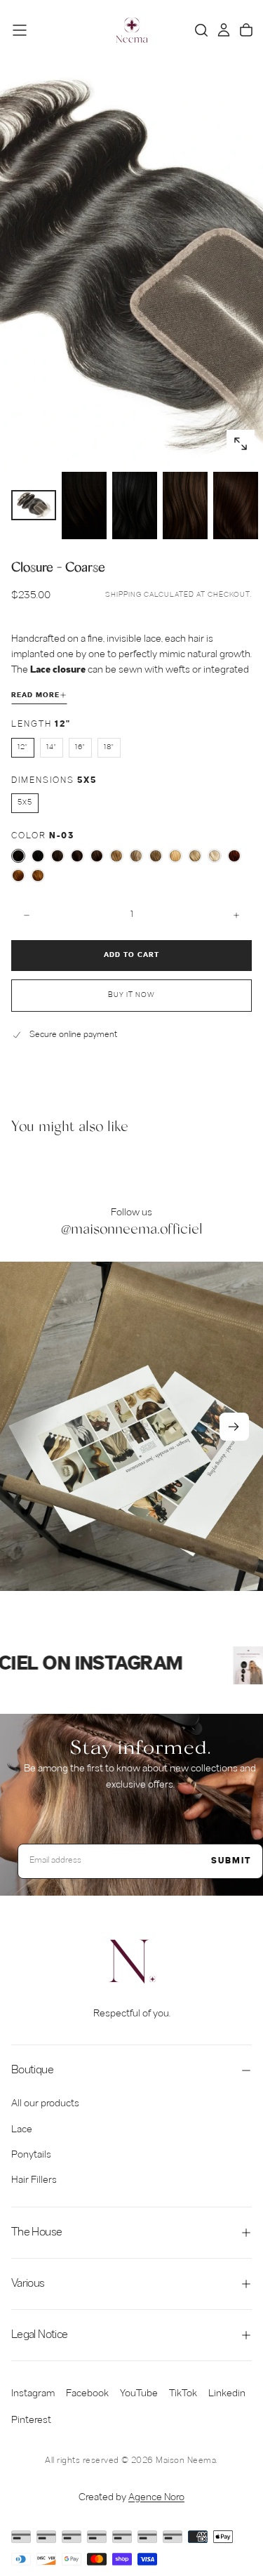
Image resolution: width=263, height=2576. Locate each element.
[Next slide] (234, 1427)
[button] (20, 30)
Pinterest (31, 2420)
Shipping (123, 595)
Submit (231, 1861)
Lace (22, 2130)
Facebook (87, 2394)
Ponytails (31, 2155)
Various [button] (28, 2284)
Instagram (33, 2394)
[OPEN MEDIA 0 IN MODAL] (241, 444)
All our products (45, 2104)
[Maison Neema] (132, 1962)
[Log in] (224, 30)
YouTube (139, 2394)
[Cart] (246, 30)
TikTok (183, 2394)
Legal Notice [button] (39, 2335)
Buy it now (131, 995)
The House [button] (36, 2232)
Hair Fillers (34, 2180)
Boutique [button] (32, 2070)
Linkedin (227, 2394)
